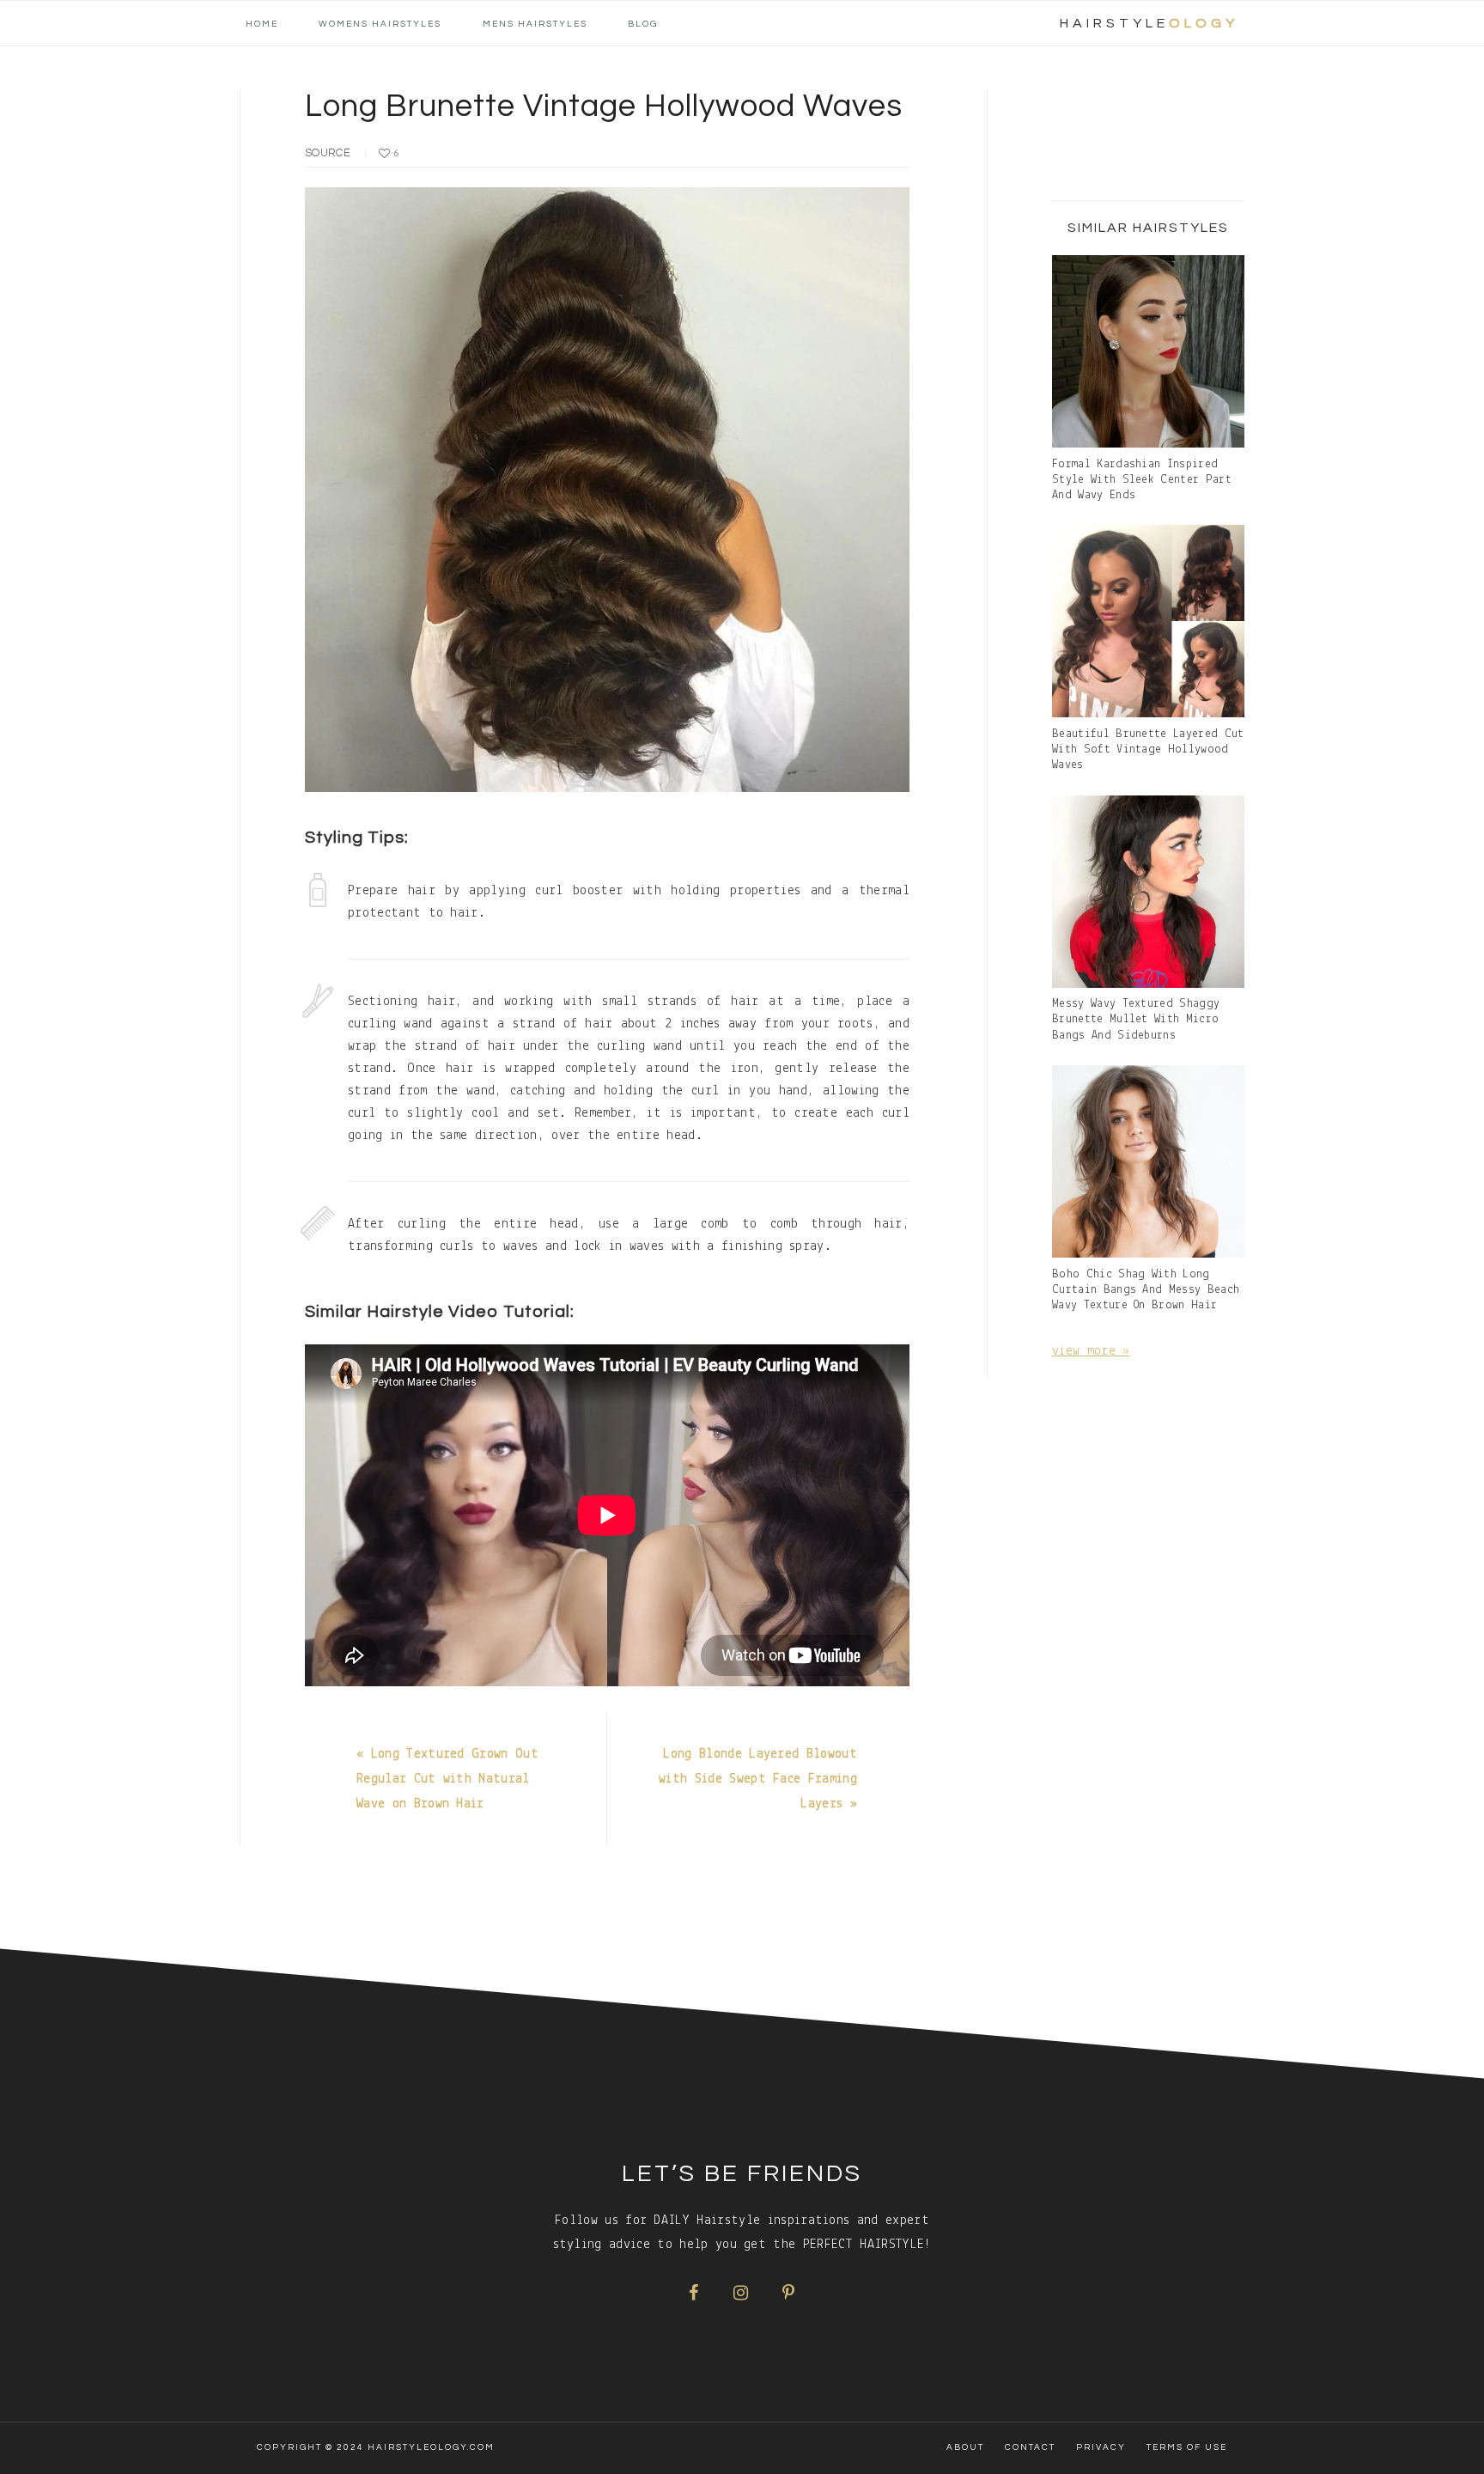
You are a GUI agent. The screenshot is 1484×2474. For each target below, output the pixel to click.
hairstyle (1149, 23)
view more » (1091, 1351)
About (965, 2447)
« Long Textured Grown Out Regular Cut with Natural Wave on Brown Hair (447, 1779)
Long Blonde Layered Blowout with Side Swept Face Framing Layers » (758, 1779)
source (328, 153)
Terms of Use (1187, 2447)
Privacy (1101, 2447)
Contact (1030, 2447)
